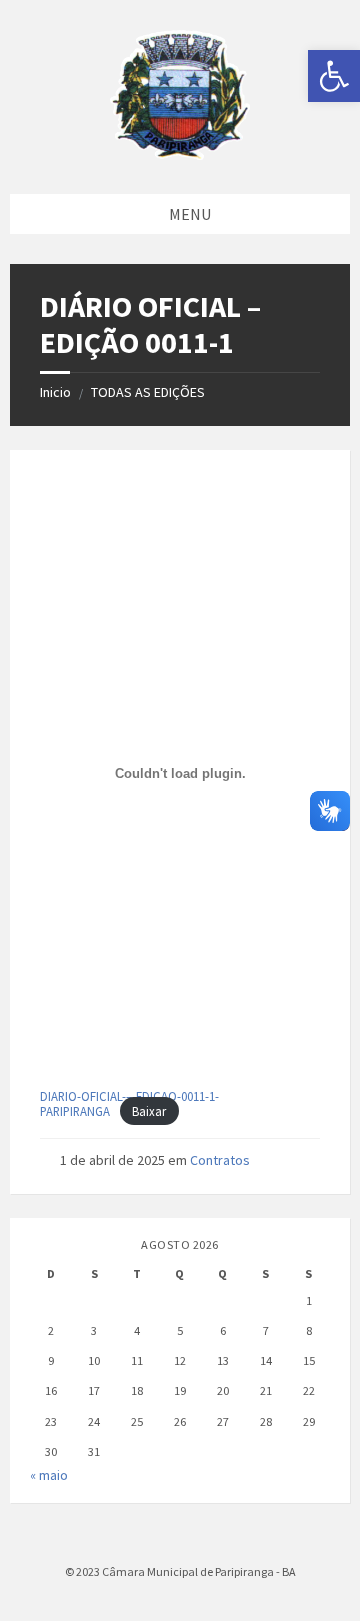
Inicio (55, 392)
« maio (49, 1475)
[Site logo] (180, 154)
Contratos (220, 1160)
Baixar (149, 1111)
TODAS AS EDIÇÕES (148, 392)
